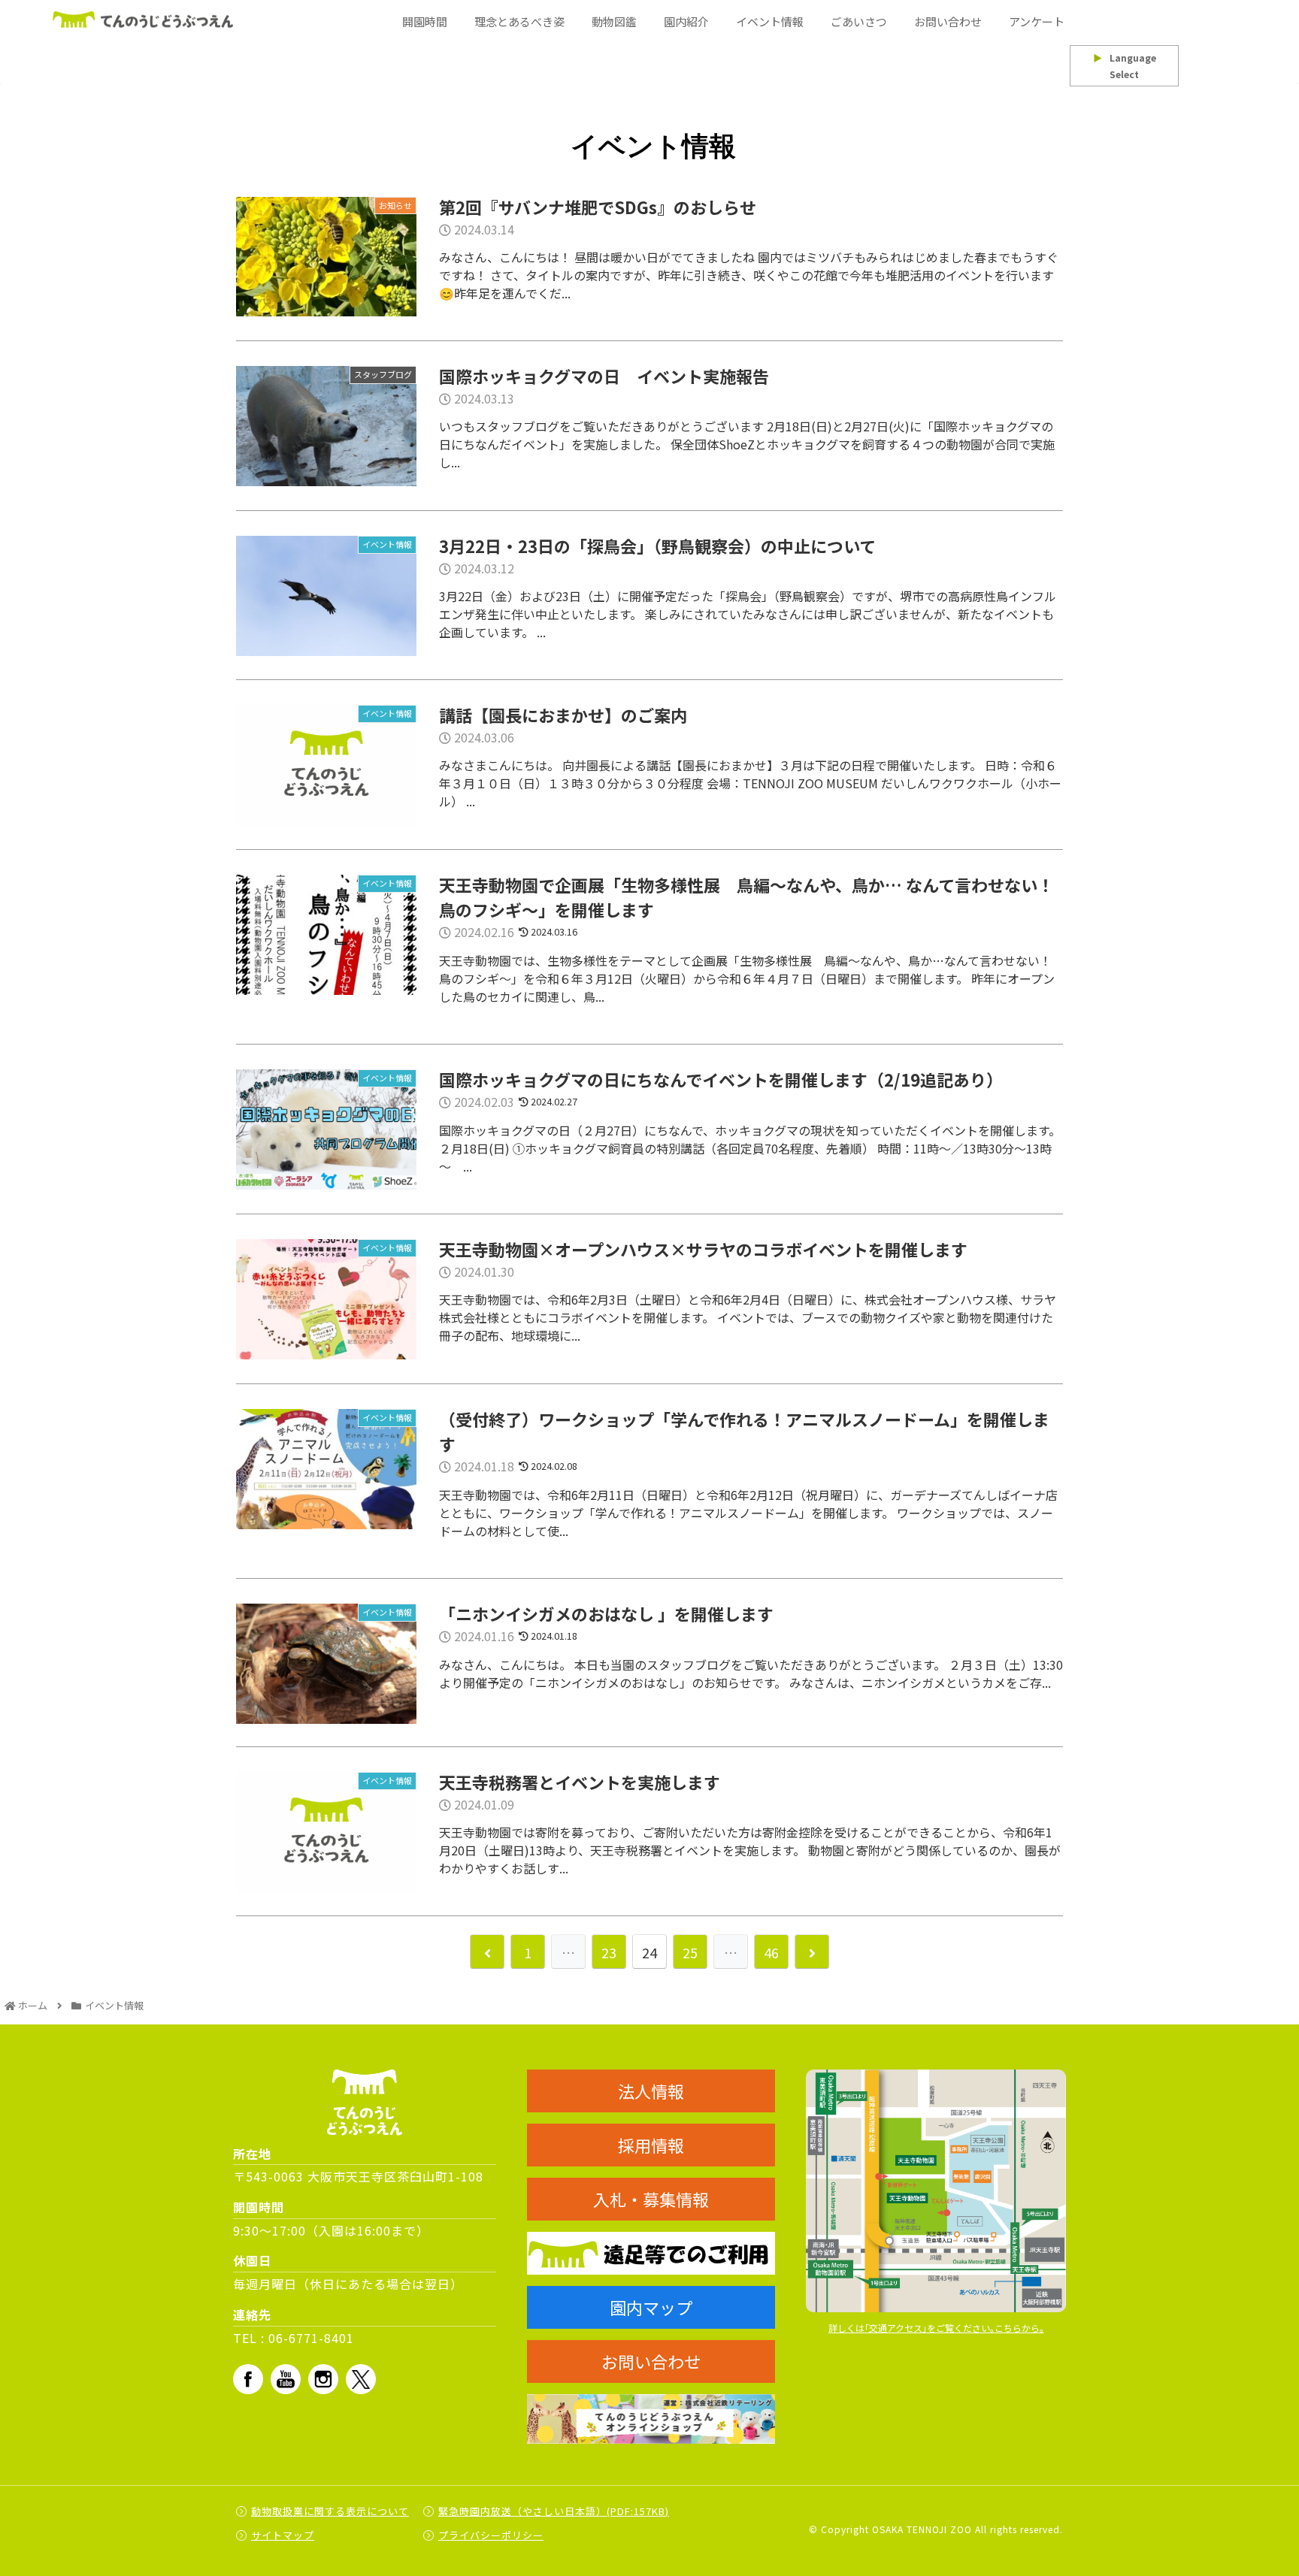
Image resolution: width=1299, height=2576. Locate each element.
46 (771, 1952)
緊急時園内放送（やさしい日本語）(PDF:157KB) (554, 2511)
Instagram (323, 2379)
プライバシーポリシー (491, 2535)
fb (248, 2379)
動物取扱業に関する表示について (330, 2511)
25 (690, 1952)
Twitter (361, 2379)
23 (609, 1952)
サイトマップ (283, 2535)
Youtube (286, 2379)
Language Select (1125, 66)
